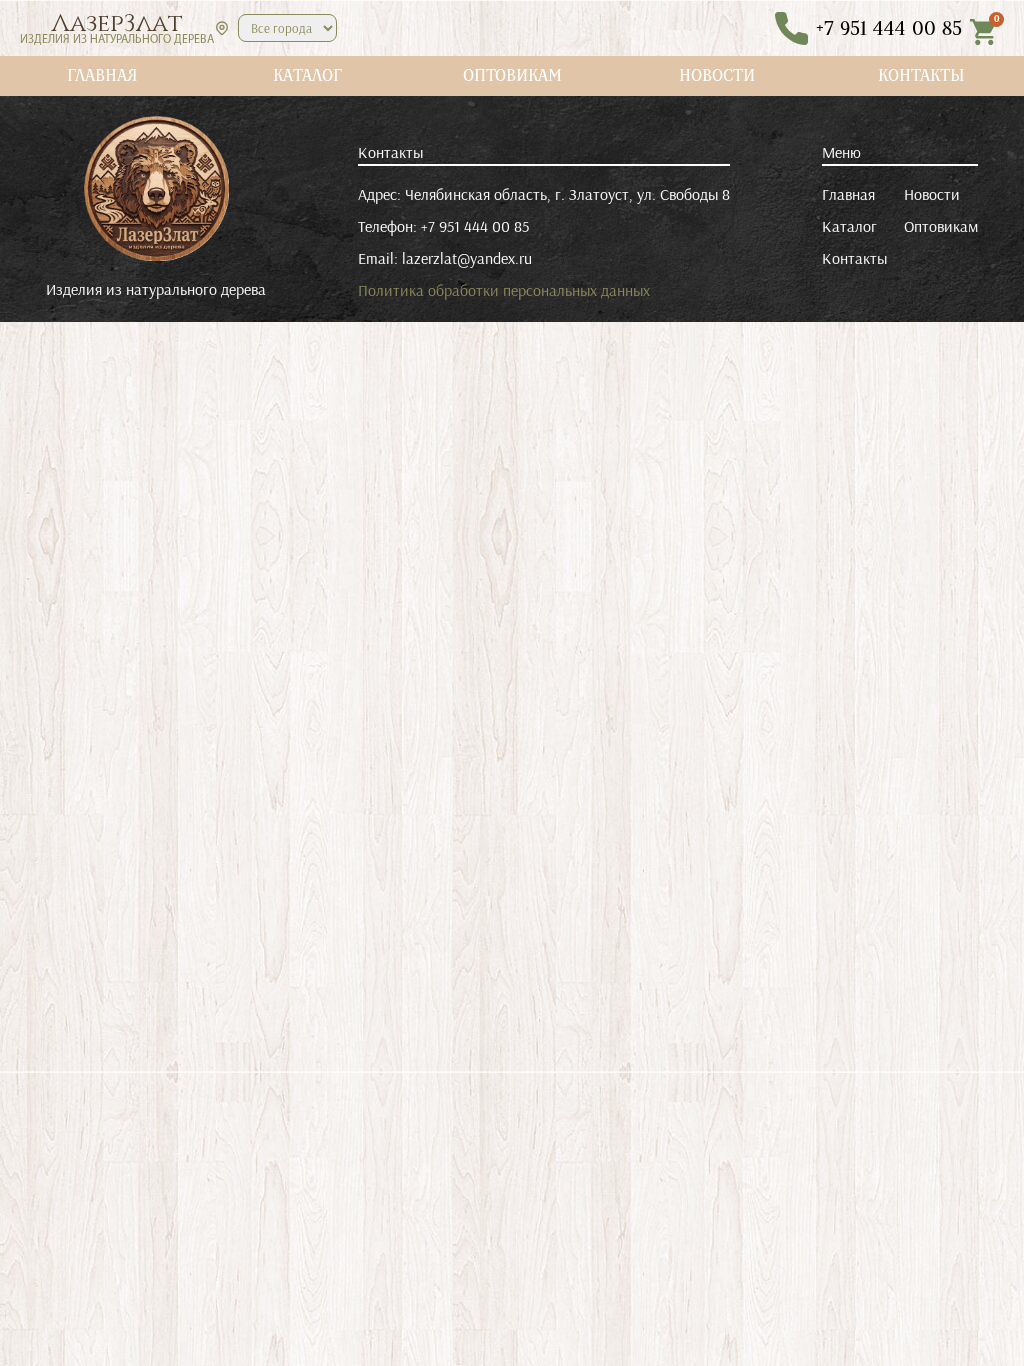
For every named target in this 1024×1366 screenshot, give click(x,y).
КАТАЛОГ (307, 75)
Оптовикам (941, 226)
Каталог (849, 226)
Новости (932, 194)
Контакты (854, 258)
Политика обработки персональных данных (504, 290)
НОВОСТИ (717, 75)
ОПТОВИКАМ (512, 75)
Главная (848, 194)
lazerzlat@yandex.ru (467, 258)
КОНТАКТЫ (921, 75)
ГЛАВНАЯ (102, 75)
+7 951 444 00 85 (475, 226)
